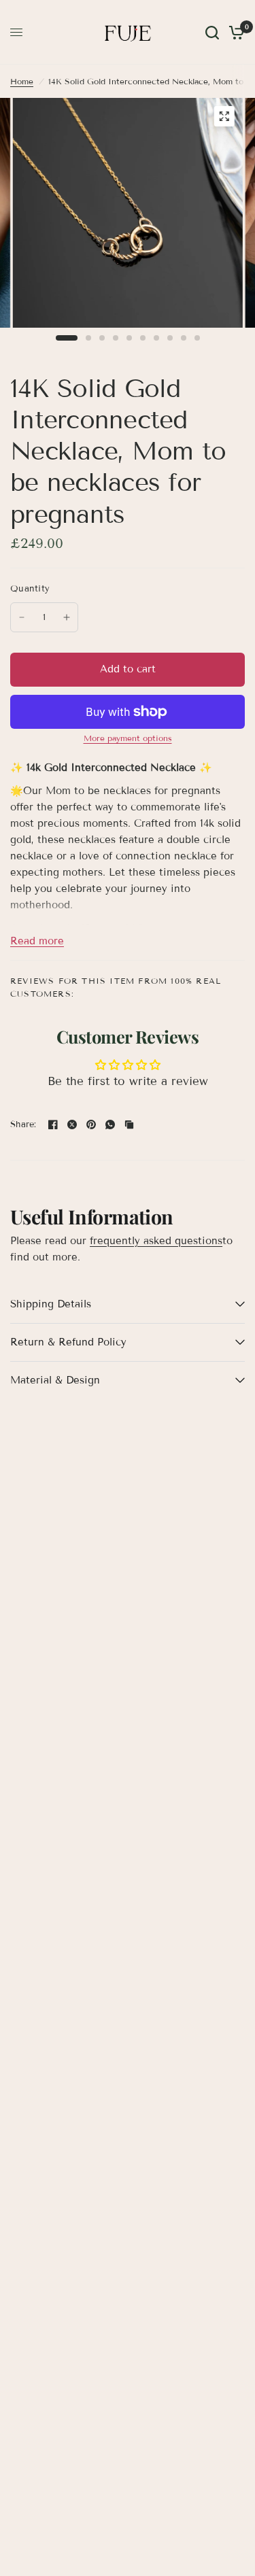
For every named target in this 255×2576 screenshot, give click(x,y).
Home (22, 81)
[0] (234, 32)
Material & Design (55, 1380)
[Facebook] (53, 1124)
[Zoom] (224, 116)
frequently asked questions (156, 1241)
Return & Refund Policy (68, 1342)
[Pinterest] (91, 1124)
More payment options (128, 738)
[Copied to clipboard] (129, 1124)
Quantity (30, 589)
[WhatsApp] (110, 1124)
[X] (72, 1124)
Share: (23, 1125)
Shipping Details (51, 1304)
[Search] (212, 32)
